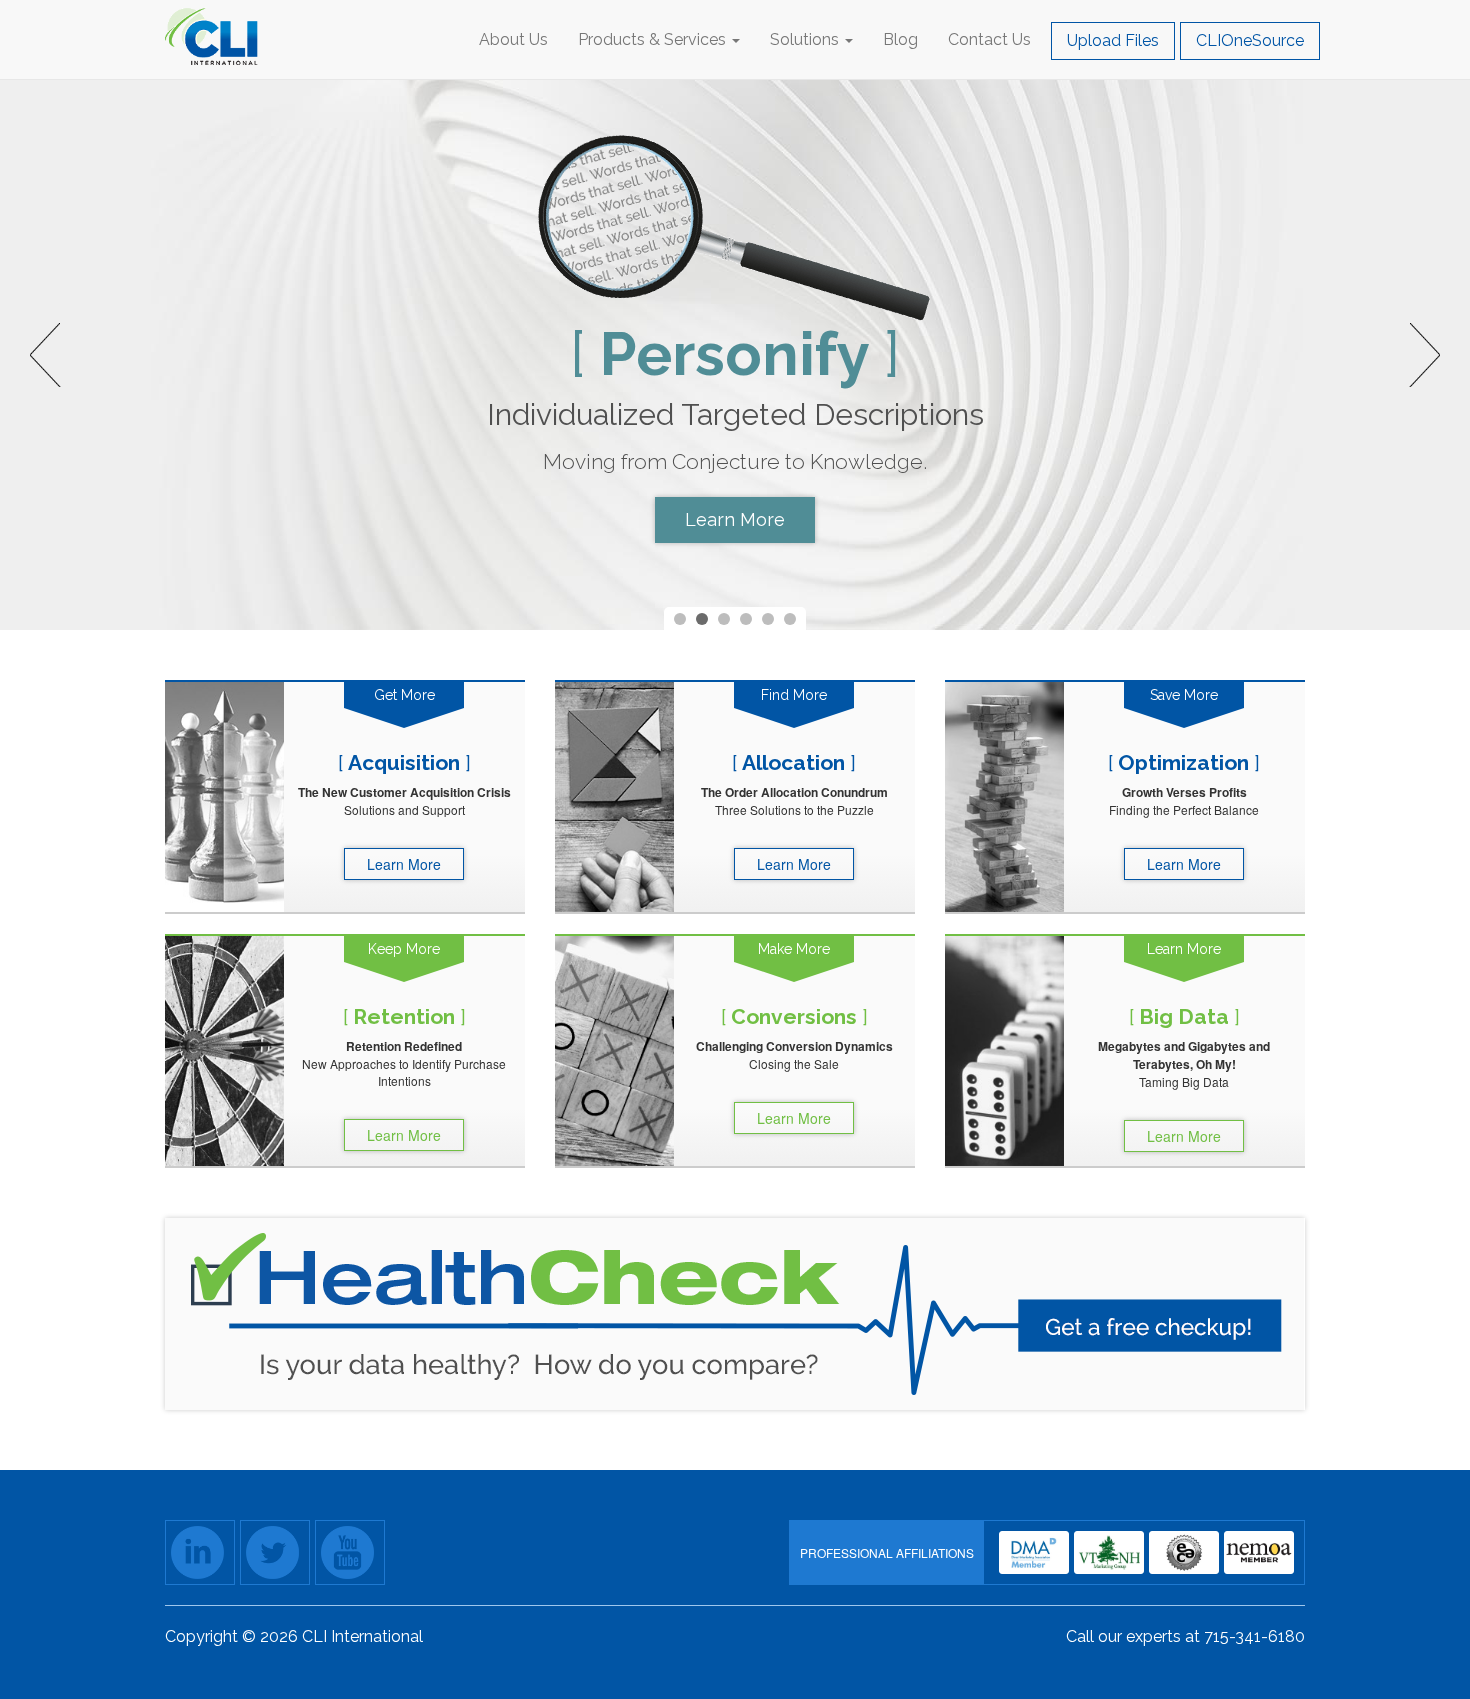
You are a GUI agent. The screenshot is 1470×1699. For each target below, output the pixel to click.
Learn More (735, 519)
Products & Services (654, 39)
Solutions (806, 39)
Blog (900, 39)
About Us (513, 39)
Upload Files (1113, 40)
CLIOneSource (1250, 40)
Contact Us (989, 39)
